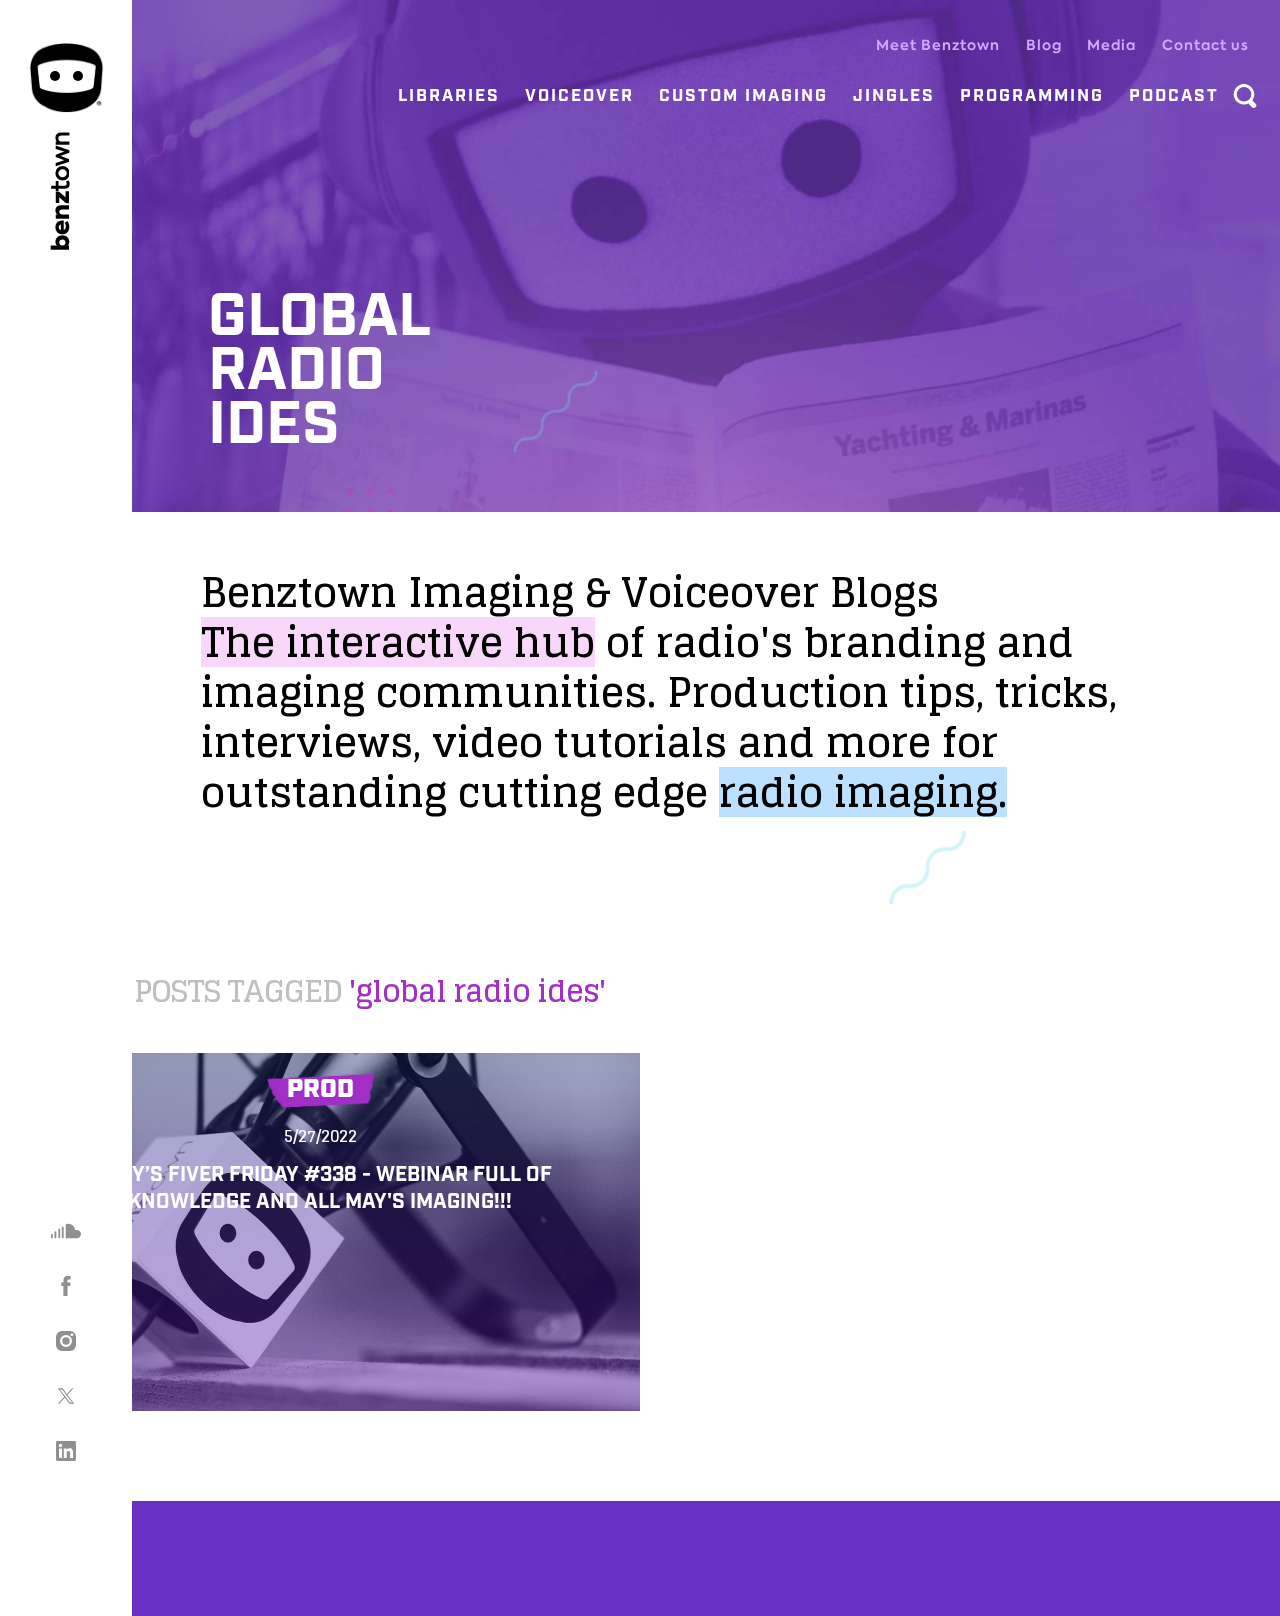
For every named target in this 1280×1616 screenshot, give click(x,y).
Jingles (894, 96)
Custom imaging (743, 96)
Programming (1032, 96)
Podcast (1174, 96)
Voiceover (579, 96)
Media (1111, 45)
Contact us (1205, 45)
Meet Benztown (938, 45)
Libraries (449, 96)
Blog (1044, 45)
